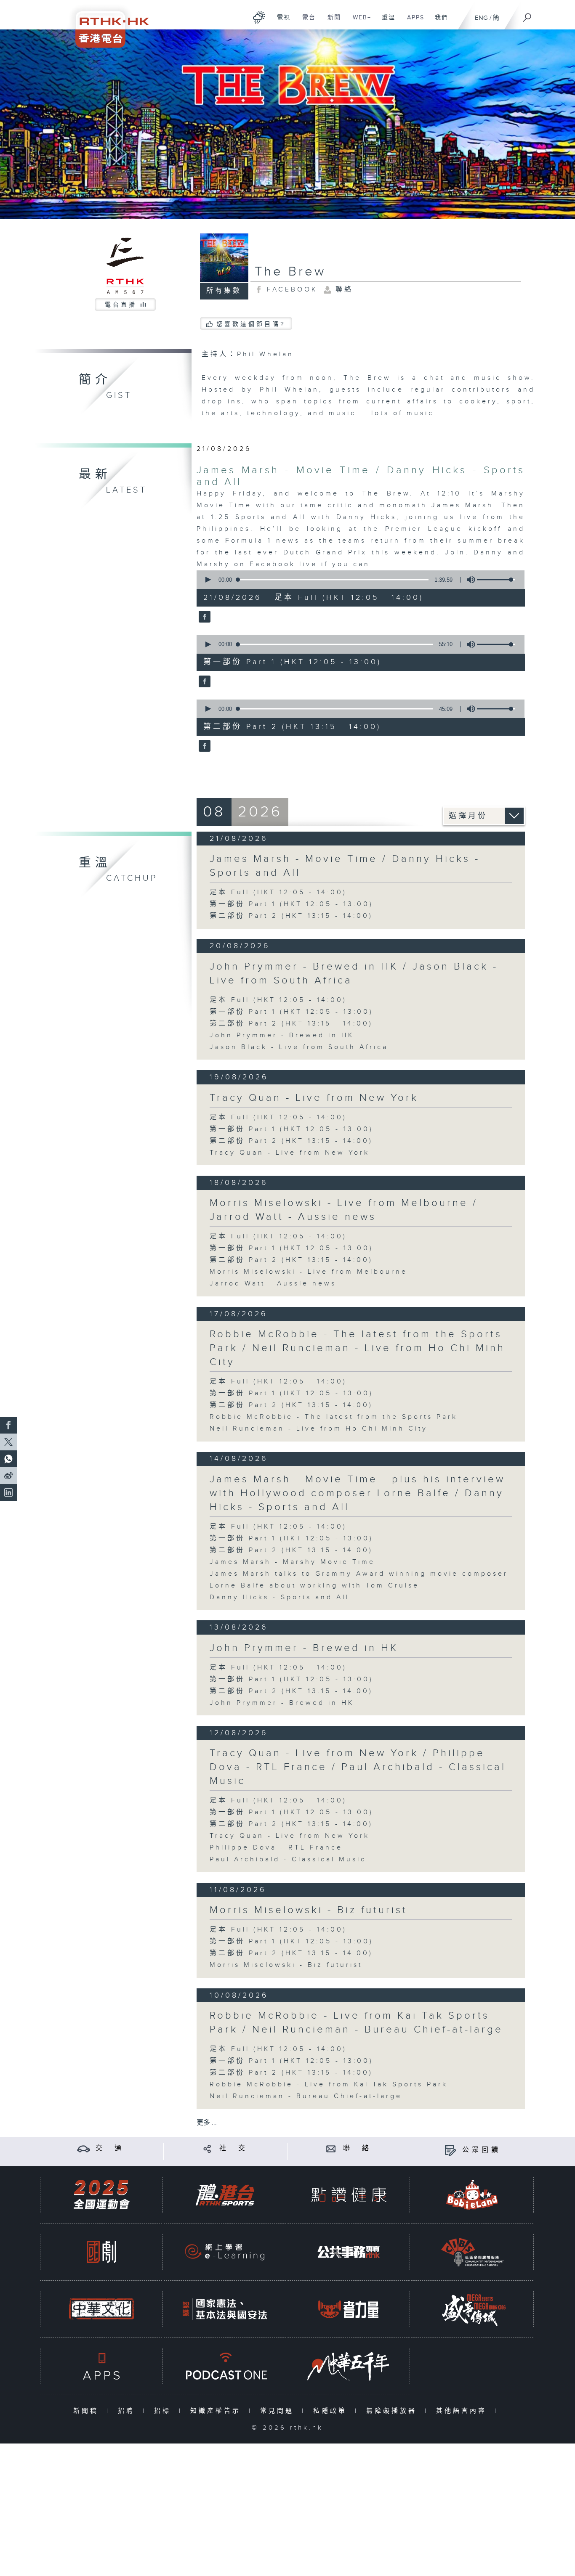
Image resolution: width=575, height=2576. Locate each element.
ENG (481, 18)
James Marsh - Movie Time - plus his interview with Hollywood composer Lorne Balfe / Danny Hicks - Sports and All (357, 1493)
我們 (438, 22)
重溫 (385, 22)
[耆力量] (349, 2309)
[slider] (496, 580)
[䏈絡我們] (331, 2148)
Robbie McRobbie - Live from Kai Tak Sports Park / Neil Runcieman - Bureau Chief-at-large (356, 2023)
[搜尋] (527, 15)
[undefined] (259, 17)
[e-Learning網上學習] (225, 2252)
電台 (306, 22)
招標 (164, 2411)
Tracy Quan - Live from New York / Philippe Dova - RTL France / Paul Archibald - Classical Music (358, 1767)
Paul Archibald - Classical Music (288, 1859)
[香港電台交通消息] (84, 2148)
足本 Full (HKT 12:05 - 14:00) (278, 892)
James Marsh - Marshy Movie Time (292, 1562)
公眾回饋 (482, 2150)
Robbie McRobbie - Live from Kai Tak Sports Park (329, 2084)
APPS (413, 22)
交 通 (110, 2148)
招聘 (128, 2411)
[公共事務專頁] (349, 2252)
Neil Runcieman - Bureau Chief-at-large (306, 2096)
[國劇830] (101, 2252)
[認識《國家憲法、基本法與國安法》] (225, 2309)
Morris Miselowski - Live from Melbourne (309, 1272)
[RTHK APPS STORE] (101, 2366)
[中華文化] (101, 2309)
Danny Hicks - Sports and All (280, 1597)
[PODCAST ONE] (225, 2366)
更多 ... (207, 2123)
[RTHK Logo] (106, 24)
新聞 (331, 22)
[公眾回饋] (450, 2150)
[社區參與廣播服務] (472, 2252)
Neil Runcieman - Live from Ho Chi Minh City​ (319, 1429)
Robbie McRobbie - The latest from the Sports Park (334, 1417)
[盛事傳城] (472, 2309)
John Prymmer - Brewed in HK (282, 1035)
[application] (357, 580)
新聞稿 (88, 2411)
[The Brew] (204, 617)
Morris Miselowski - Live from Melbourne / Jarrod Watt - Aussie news (344, 1210)
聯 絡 (357, 2148)
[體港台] (225, 2195)
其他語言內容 (463, 2411)
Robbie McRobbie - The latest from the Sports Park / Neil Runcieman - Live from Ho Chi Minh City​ (357, 1348)
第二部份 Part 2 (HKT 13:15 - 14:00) (291, 916)
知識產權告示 (217, 2411)
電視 (281, 22)
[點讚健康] (349, 2195)
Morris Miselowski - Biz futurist (309, 1910)
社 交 (234, 2148)
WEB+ (359, 22)
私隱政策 (332, 2411)
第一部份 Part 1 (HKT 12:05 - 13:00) (291, 904)
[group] (469, 580)
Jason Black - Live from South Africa (299, 1047)
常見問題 (279, 2411)
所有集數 (224, 291)
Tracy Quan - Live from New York (314, 1098)
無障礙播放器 (393, 2411)
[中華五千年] (349, 2366)
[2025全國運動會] (101, 2195)
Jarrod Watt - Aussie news (273, 1284)
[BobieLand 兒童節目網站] (472, 2195)
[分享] (207, 2148)
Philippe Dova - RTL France (276, 1848)
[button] (208, 580)
